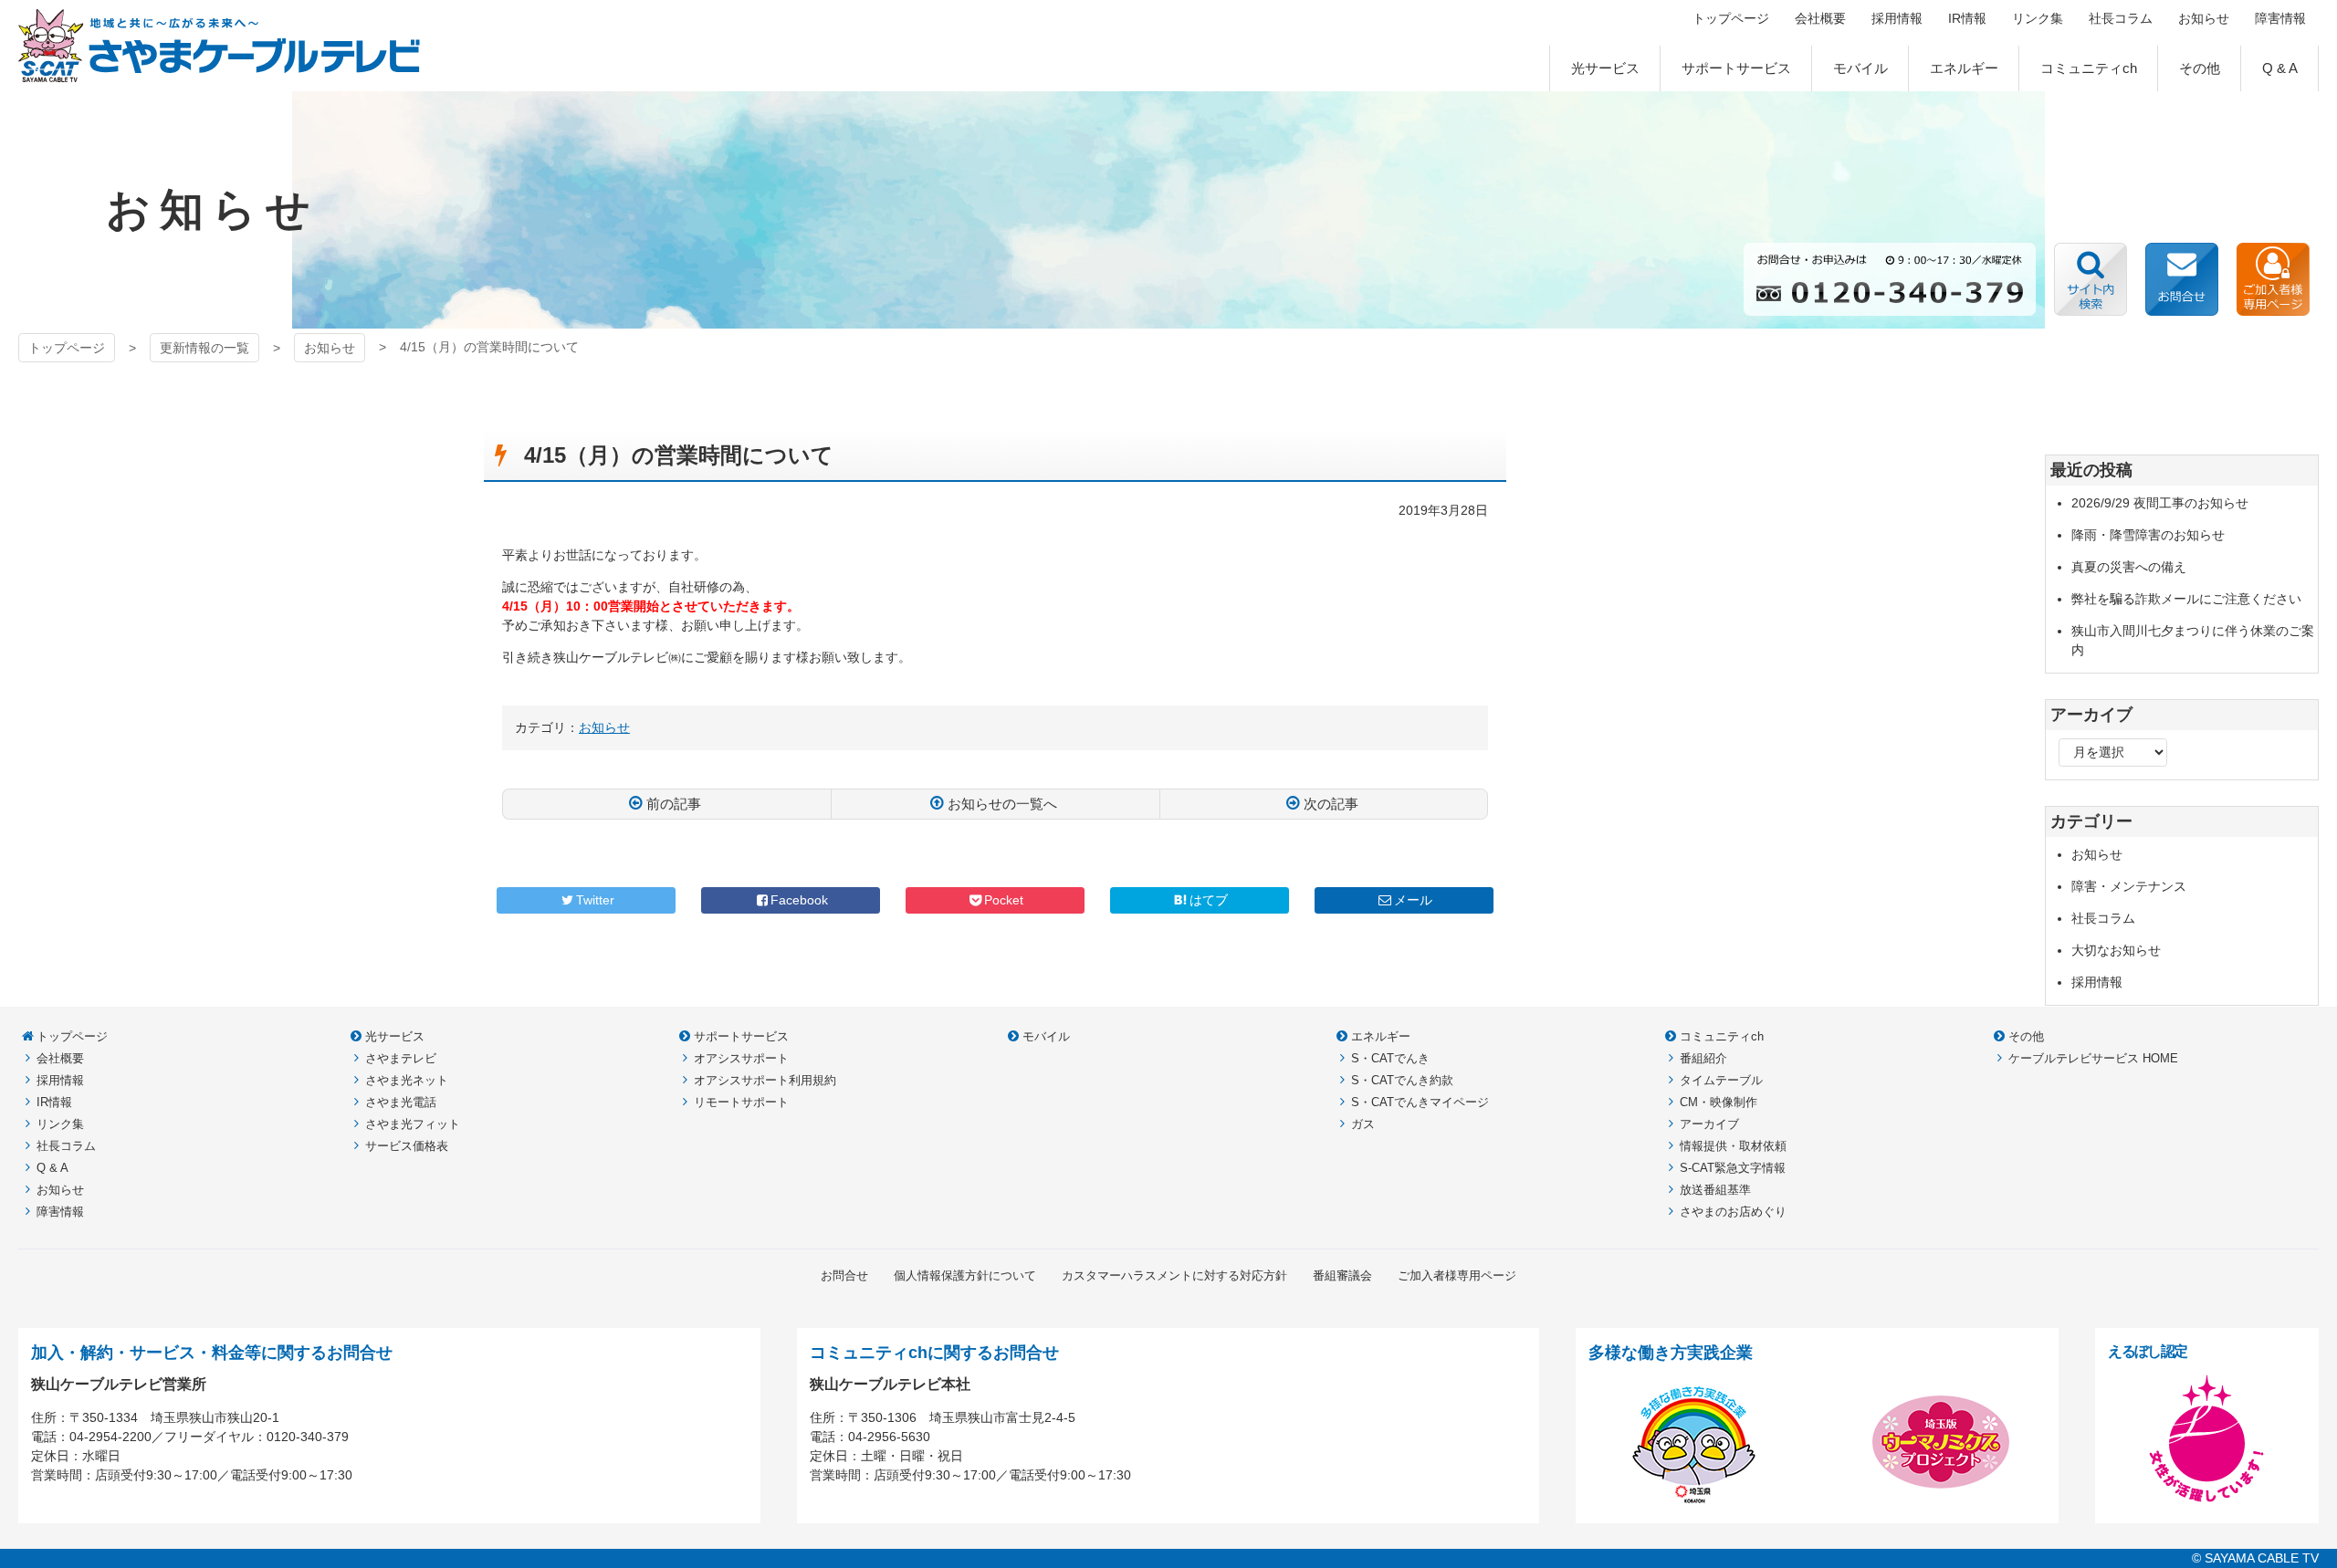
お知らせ (330, 348)
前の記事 (674, 804)
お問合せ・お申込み (2182, 279)
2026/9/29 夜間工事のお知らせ (2160, 503)
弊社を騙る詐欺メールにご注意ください (2186, 599)
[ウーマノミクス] (1941, 1500)
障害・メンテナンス (2129, 886)
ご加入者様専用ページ (2273, 279)
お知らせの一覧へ (1002, 804)
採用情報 (2097, 982)
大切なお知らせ (2116, 950)
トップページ (67, 348)
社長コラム (2103, 918)
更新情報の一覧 (204, 348)
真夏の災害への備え (2129, 567)
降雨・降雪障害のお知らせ (2148, 535)
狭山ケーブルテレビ (220, 46)
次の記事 (1331, 804)
